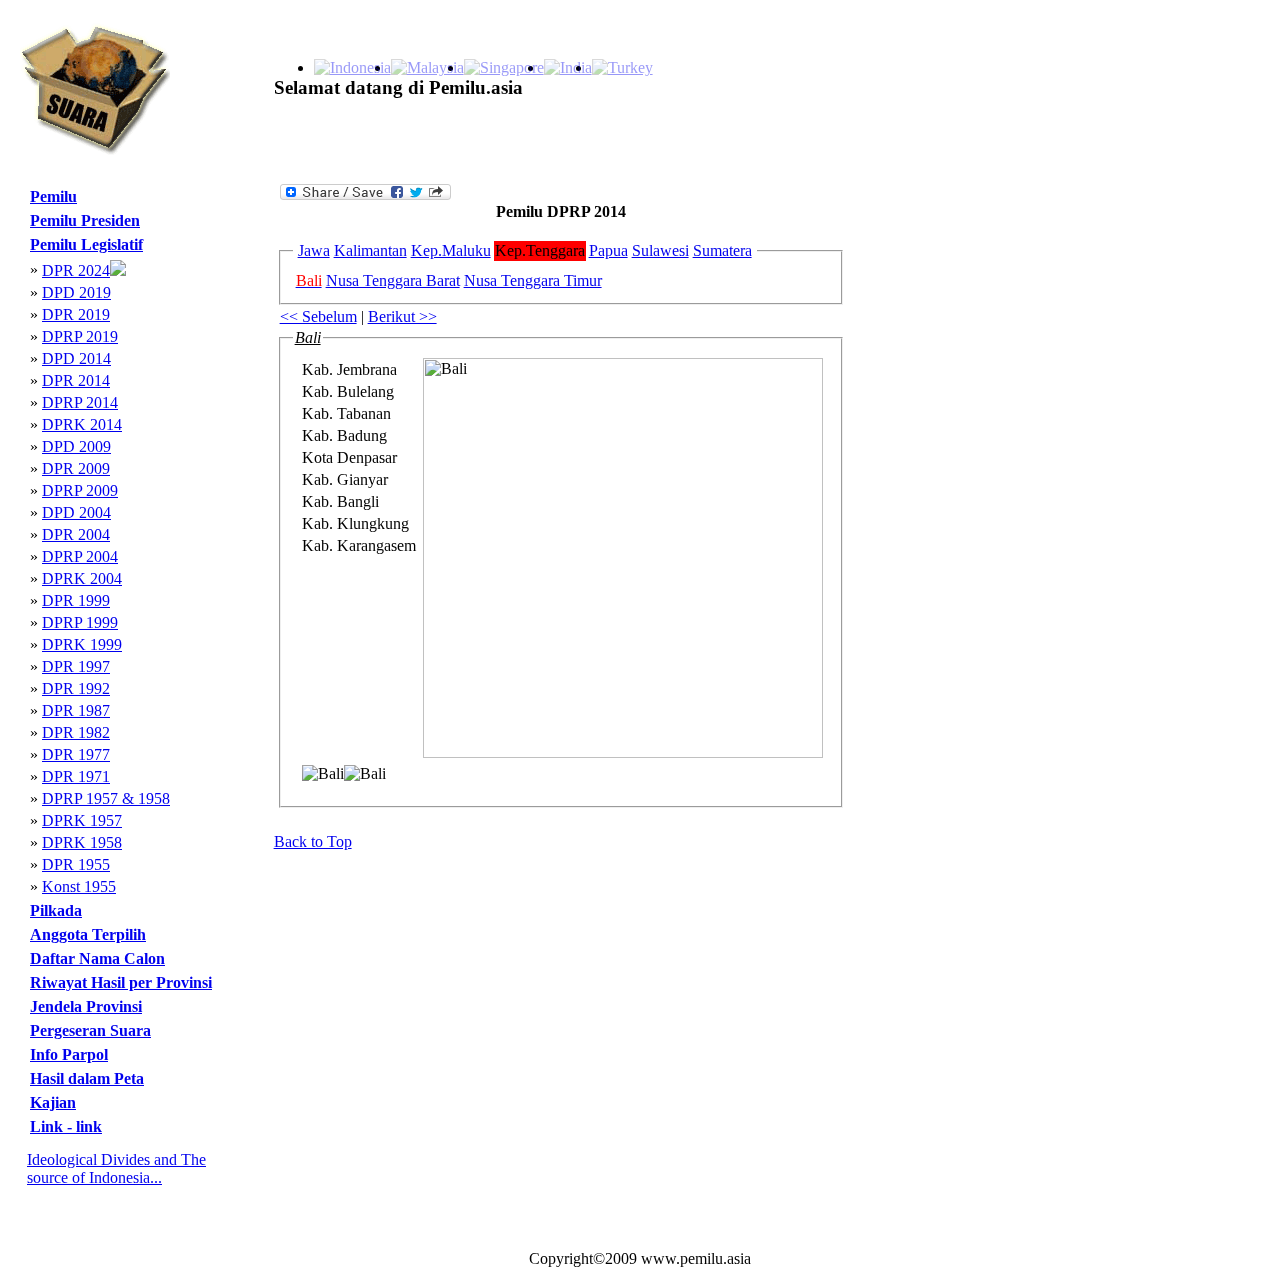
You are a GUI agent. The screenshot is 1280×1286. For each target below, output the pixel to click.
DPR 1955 (76, 864)
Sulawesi (660, 250)
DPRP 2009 (80, 490)
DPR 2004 (76, 534)
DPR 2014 (76, 380)
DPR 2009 (76, 468)
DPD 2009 (76, 446)
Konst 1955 (79, 886)
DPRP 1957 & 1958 (106, 798)
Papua (608, 250)
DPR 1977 (76, 754)
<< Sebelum (318, 316)
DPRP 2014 (80, 402)
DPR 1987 (76, 710)
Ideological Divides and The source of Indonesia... (116, 1168)
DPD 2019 (76, 292)
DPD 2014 (76, 358)
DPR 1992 (76, 688)
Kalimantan (370, 250)
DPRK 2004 (82, 578)
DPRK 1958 (82, 842)
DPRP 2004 (80, 556)
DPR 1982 (76, 732)
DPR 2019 (76, 314)
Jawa (314, 250)
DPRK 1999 (82, 644)
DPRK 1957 (82, 820)
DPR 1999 (76, 600)
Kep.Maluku (451, 250)
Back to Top (313, 841)
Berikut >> (402, 316)
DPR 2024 (76, 270)
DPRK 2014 (82, 424)
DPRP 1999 (80, 622)
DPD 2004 (76, 512)
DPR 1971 (76, 776)
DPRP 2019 (80, 336)
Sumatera (722, 250)
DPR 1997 (76, 666)
